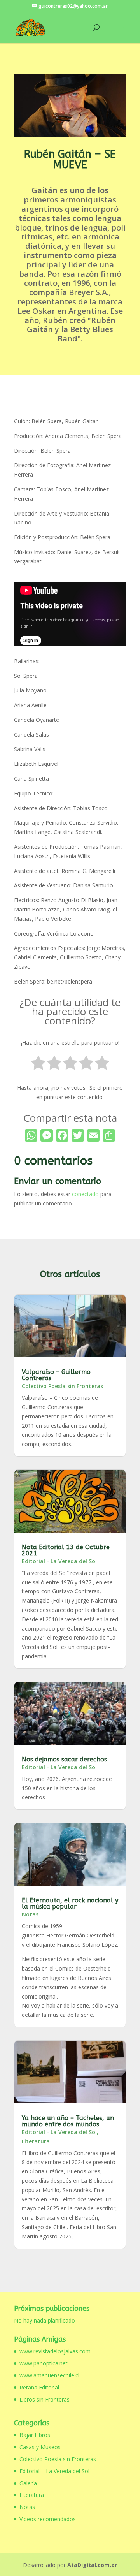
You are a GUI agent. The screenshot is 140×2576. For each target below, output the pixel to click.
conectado (85, 1194)
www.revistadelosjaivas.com (55, 2351)
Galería (28, 2483)
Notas (30, 1914)
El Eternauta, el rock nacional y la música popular (70, 1903)
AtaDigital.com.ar (92, 2565)
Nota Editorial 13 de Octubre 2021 (66, 1550)
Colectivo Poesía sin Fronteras (62, 1386)
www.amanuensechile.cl (49, 2375)
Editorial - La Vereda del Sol (59, 1561)
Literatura (36, 2141)
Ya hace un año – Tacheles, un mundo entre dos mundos (68, 2121)
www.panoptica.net (44, 2363)
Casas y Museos (40, 2447)
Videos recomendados (48, 2519)
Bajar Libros (35, 2435)
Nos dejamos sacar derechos (64, 1759)
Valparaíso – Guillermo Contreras (56, 1375)
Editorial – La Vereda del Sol (54, 2471)
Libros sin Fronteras (45, 2399)
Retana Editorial (39, 2387)
